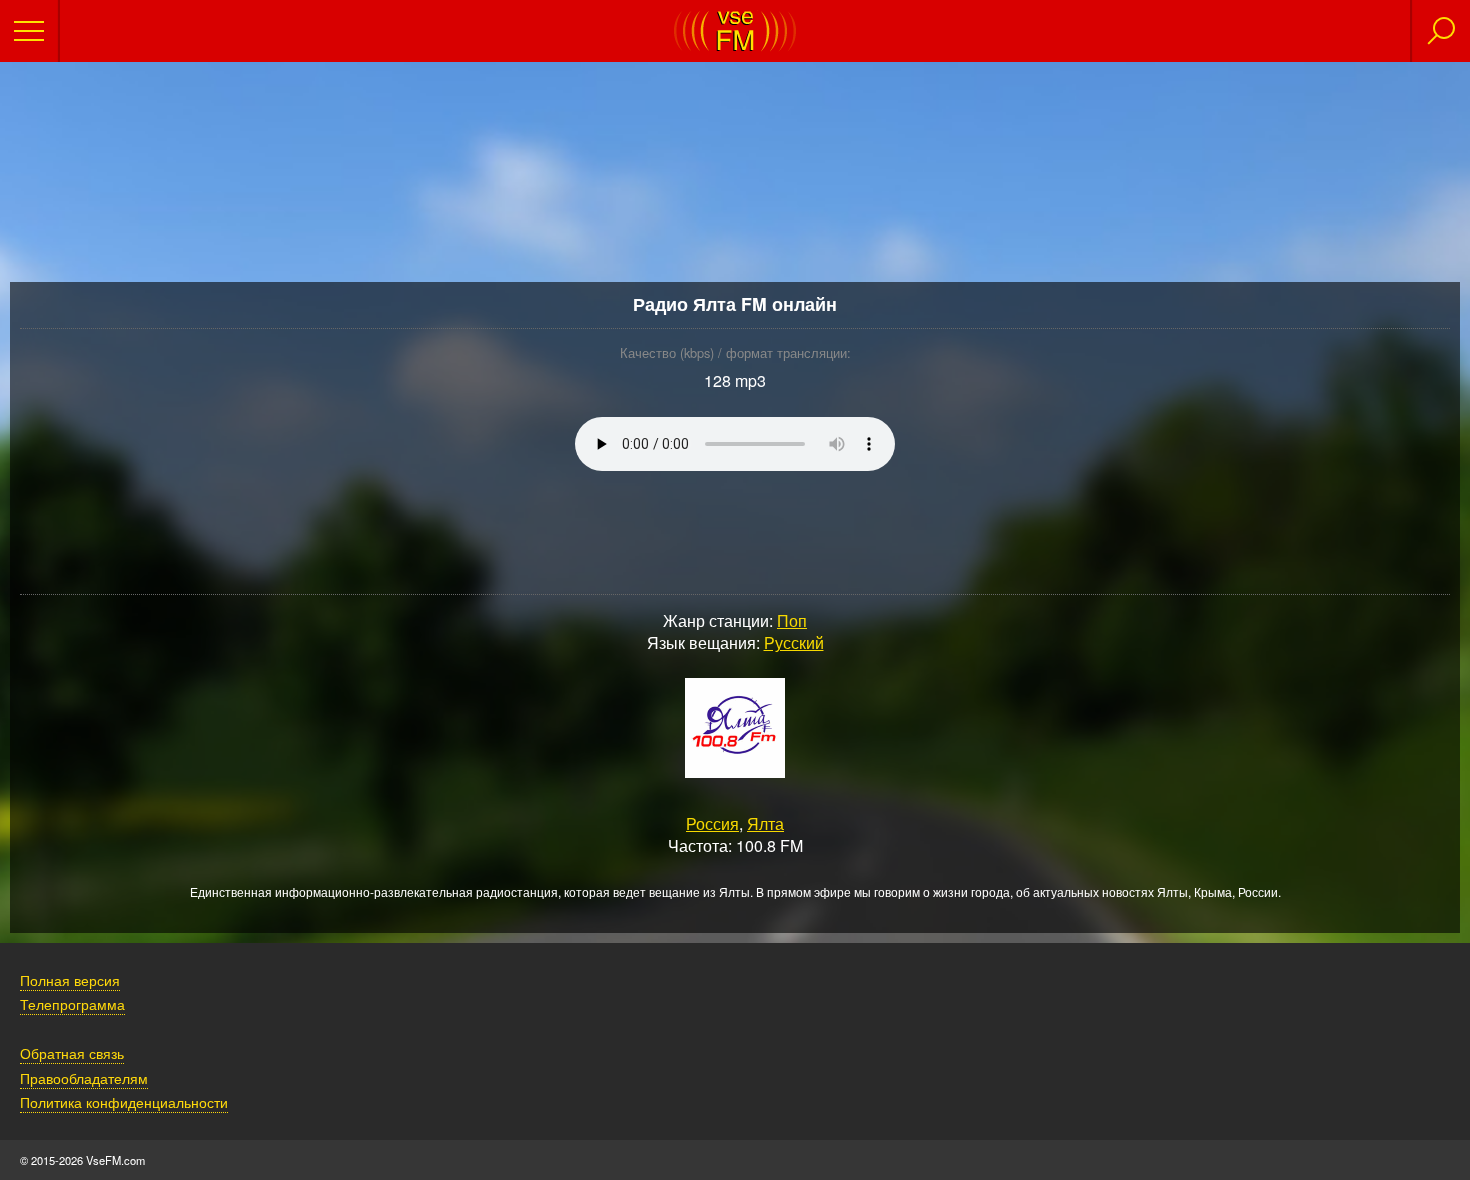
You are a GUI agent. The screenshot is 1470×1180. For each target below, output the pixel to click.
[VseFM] (735, 45)
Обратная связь (72, 1052)
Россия (712, 823)
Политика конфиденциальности (124, 1101)
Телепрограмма (72, 1003)
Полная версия (70, 979)
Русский (794, 642)
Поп (792, 620)
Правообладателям (84, 1077)
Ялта (765, 823)
